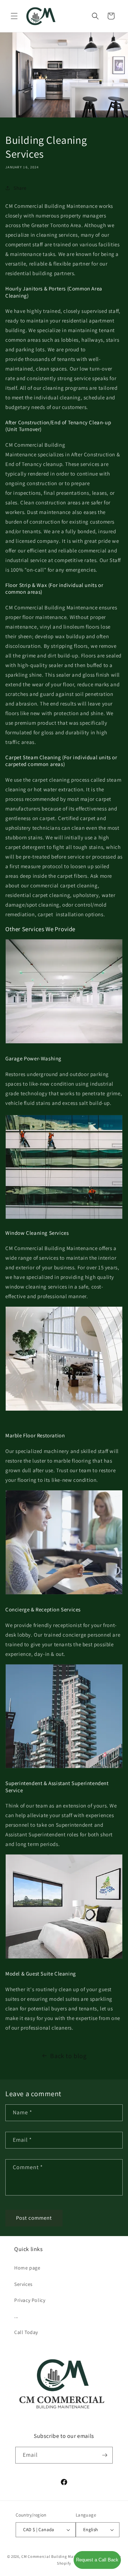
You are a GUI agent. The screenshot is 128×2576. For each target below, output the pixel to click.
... (16, 2316)
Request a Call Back (97, 2560)
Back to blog (68, 2056)
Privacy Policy (30, 2300)
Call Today (26, 2332)
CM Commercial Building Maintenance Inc (60, 2556)
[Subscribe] (105, 2455)
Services (23, 2284)
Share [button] (20, 188)
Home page (27, 2268)
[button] (14, 16)
